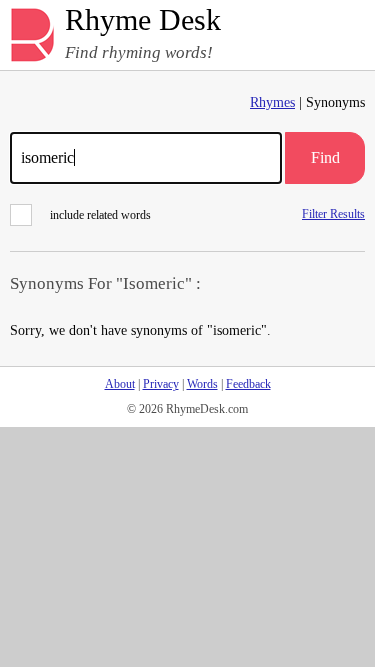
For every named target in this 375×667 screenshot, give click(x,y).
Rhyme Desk (143, 20)
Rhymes (272, 102)
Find (325, 157)
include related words (100, 215)
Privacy (161, 384)
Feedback (248, 384)
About (120, 384)
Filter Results (333, 213)
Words (202, 384)
